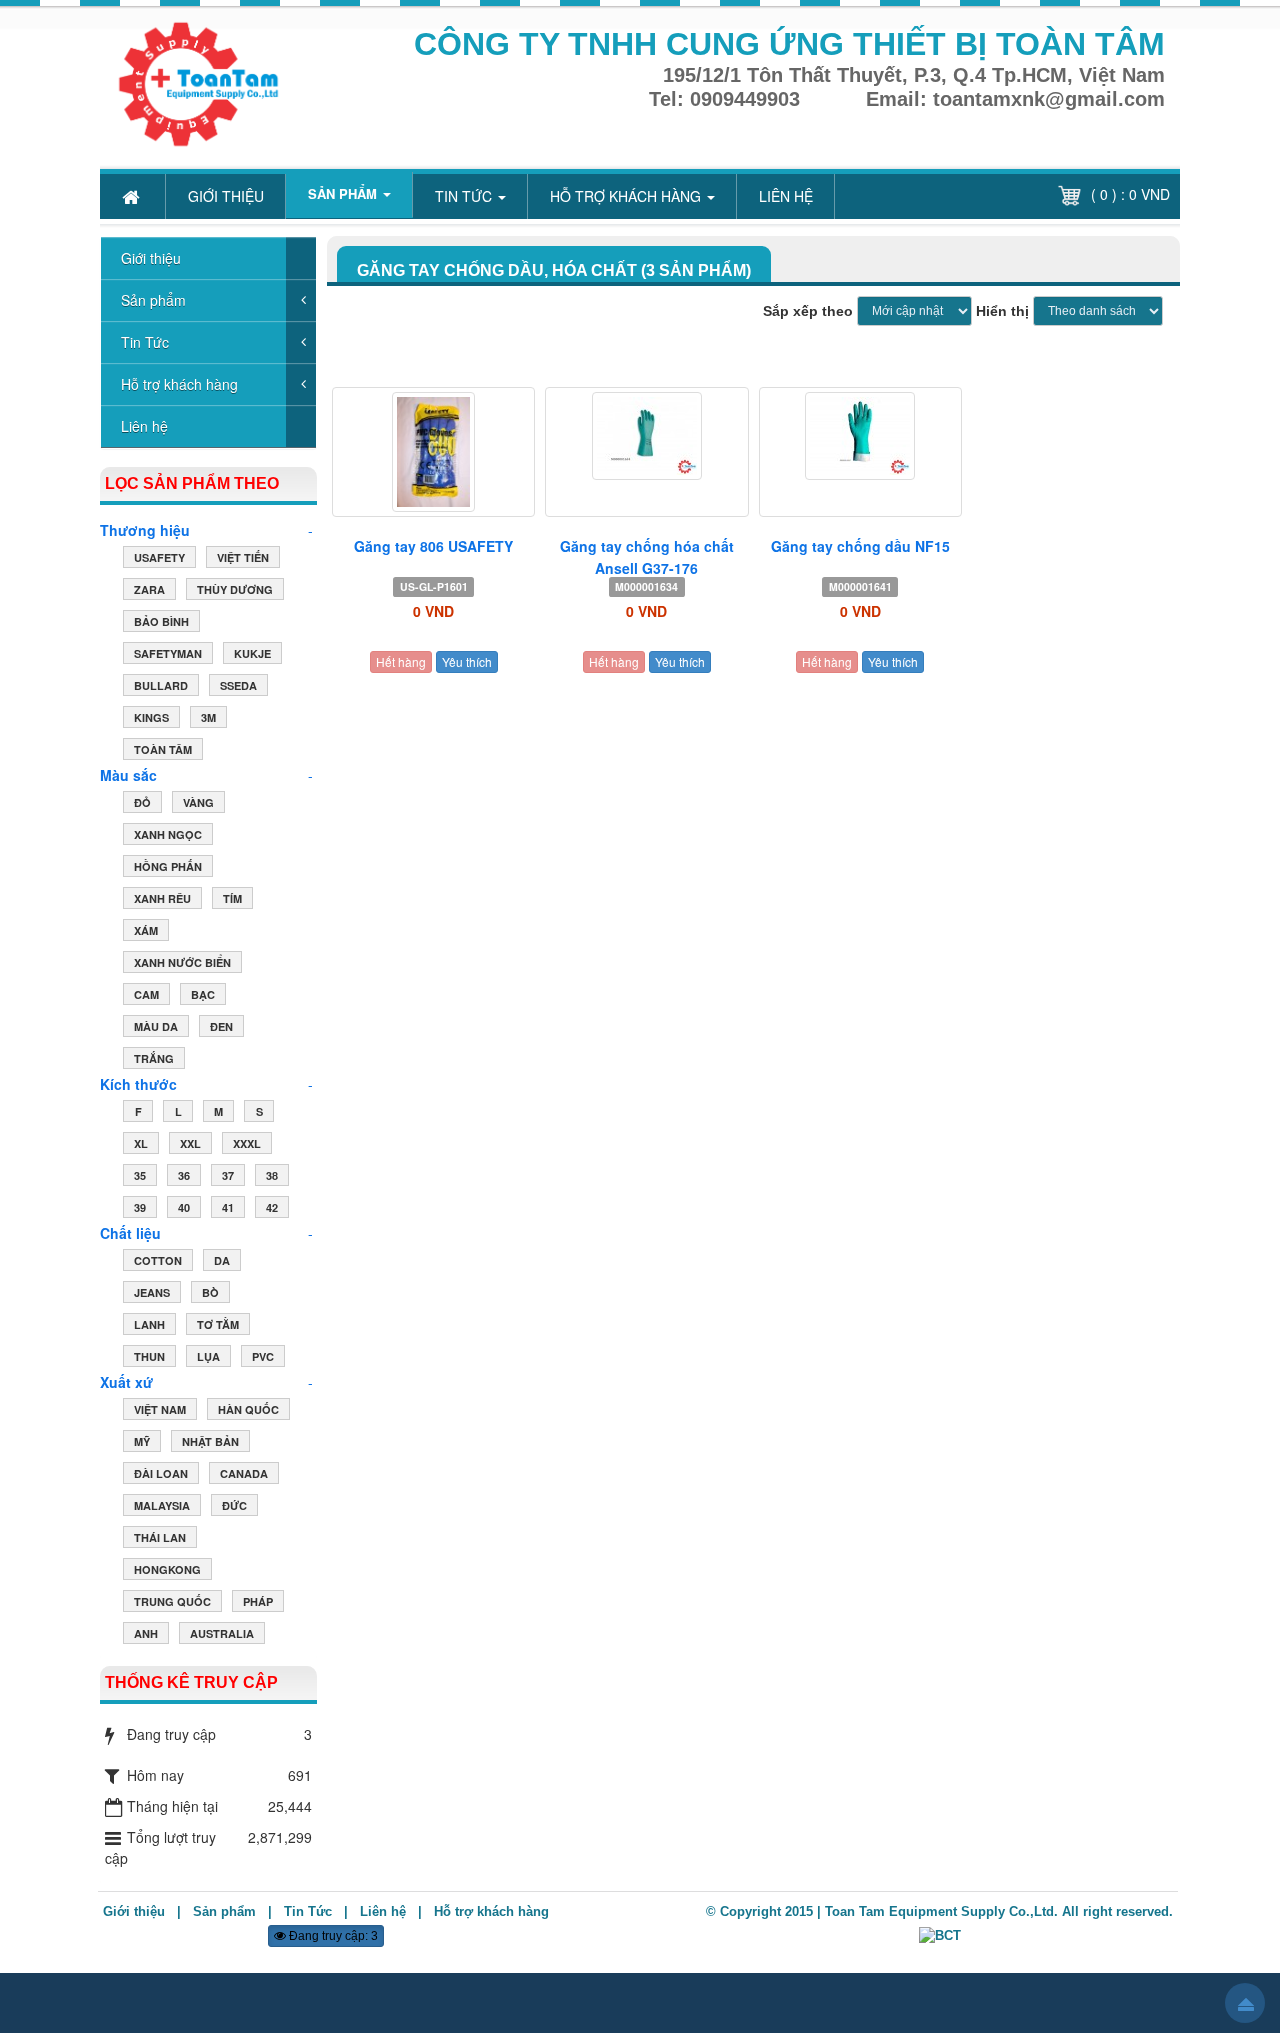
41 (228, 1207)
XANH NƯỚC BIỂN (182, 962)
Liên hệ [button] (786, 196)
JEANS (152, 1292)
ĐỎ (142, 802)
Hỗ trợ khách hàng (179, 384)
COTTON (158, 1260)
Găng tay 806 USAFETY (433, 546)
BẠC (203, 994)
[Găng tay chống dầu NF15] (860, 436)
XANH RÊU (162, 898)
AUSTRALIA (222, 1633)
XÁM (146, 930)
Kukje (252, 653)
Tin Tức (145, 342)
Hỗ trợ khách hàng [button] (627, 196)
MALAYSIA (162, 1505)
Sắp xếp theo (808, 311)
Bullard (161, 685)
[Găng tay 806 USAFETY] (433, 452)
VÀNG (198, 802)
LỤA (208, 1356)
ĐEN (221, 1026)
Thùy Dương (235, 589)
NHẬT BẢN (210, 1441)
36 (184, 1175)
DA (222, 1260)
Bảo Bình (161, 621)
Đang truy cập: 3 (332, 1936)
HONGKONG (167, 1569)
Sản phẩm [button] (344, 193)
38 (272, 1175)
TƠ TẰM (218, 1324)
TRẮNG (154, 1058)
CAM (146, 994)
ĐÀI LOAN (161, 1473)
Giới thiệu (151, 258)
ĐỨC (234, 1505)
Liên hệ (144, 426)
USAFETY (159, 557)
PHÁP (258, 1601)
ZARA (149, 589)
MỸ (142, 1441)
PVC (263, 1356)
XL (141, 1143)
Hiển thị (1002, 311)
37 (228, 1175)
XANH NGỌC (168, 834)
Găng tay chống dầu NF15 (860, 546)
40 (184, 1207)
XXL (190, 1143)
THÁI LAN (160, 1537)
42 (272, 1207)
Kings (151, 717)
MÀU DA (156, 1026)
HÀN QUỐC (248, 1409)
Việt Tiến (243, 557)
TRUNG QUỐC (172, 1601)
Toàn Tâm (163, 749)
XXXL (247, 1143)
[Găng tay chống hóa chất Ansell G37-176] (646, 436)
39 (140, 1207)
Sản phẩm (153, 300)
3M (208, 717)
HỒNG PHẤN (168, 866)
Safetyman (168, 653)
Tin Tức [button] (465, 196)
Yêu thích (467, 661)
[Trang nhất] (133, 196)
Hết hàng (401, 661)
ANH (146, 1633)
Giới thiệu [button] (226, 196)
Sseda (238, 685)
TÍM (232, 898)
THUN (149, 1356)
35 (140, 1175)
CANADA (244, 1473)
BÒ (210, 1292)
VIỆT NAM (160, 1409)
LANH (149, 1324)
